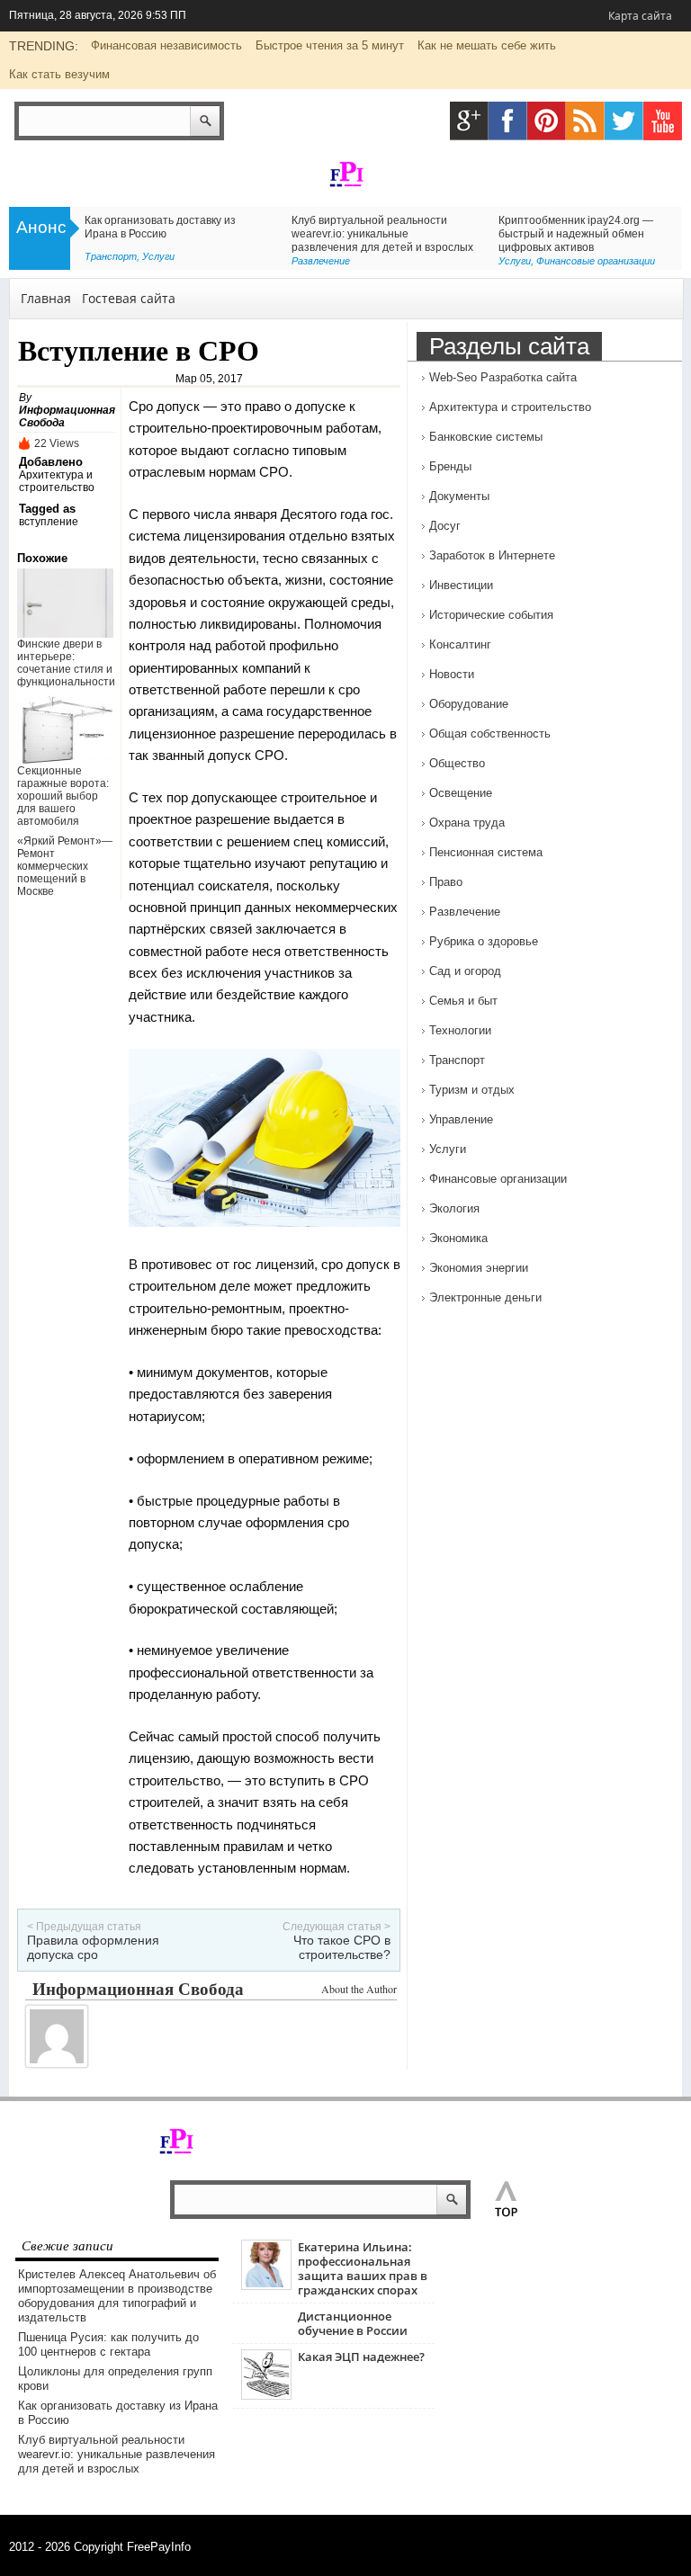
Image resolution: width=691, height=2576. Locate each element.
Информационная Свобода (138, 1988)
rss (585, 121)
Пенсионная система (486, 852)
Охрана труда (467, 823)
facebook (508, 121)
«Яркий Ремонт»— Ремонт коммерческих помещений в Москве (65, 866)
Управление (461, 1119)
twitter (624, 121)
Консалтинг (460, 644)
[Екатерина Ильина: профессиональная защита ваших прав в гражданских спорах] (266, 2286)
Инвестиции (461, 585)
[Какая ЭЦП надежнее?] (266, 2396)
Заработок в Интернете (492, 555)
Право (446, 882)
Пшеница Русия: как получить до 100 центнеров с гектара (108, 2344)
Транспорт (111, 256)
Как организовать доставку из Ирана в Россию (160, 227)
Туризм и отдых (472, 1090)
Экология (454, 1208)
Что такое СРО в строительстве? (342, 1947)
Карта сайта (640, 16)
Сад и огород (465, 971)
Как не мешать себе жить (487, 45)
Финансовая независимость (166, 45)
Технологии (460, 1030)
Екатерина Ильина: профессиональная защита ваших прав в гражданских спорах (363, 2268)
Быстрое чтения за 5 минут (330, 45)
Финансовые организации (596, 261)
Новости (452, 674)
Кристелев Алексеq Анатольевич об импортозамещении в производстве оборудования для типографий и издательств (117, 2296)
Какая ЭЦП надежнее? (361, 2357)
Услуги (158, 256)
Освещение (461, 793)
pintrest (547, 121)
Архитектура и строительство (57, 481)
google (469, 121)
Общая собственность (490, 733)
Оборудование (469, 704)
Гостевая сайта (129, 298)
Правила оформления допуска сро (93, 1947)
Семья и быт (463, 1001)
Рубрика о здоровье (484, 941)
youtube (663, 121)
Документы (459, 496)
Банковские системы (486, 437)
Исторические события (491, 615)
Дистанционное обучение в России (353, 2323)
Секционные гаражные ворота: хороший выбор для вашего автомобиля (63, 796)
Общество (457, 763)
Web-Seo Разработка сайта (503, 377)
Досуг (445, 526)
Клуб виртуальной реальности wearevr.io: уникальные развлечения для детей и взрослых (382, 234)
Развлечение (321, 261)
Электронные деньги (485, 1297)
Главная (46, 298)
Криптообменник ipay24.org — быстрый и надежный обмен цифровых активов (576, 234)
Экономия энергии (479, 1268)
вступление (49, 522)
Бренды (450, 466)
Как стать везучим (59, 74)
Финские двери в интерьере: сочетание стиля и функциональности (66, 663)
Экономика (458, 1238)
